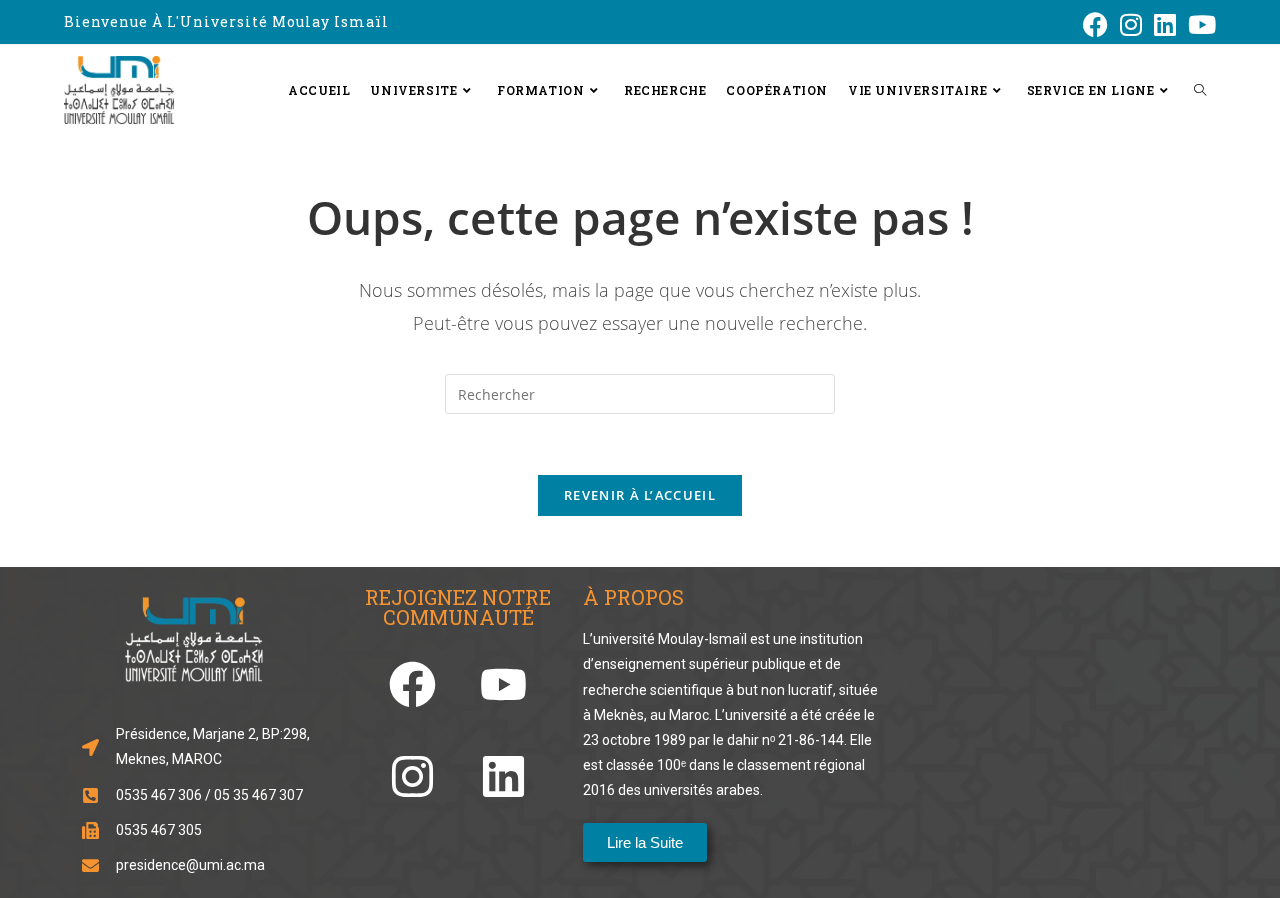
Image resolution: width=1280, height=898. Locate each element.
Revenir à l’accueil (640, 495)
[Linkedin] (503, 776)
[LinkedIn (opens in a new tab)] (1165, 24)
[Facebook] (412, 684)
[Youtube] (503, 684)
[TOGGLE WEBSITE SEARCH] (1200, 90)
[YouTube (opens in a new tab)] (1199, 24)
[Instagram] (412, 776)
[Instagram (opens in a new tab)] (1131, 24)
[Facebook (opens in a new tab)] (1095, 24)
